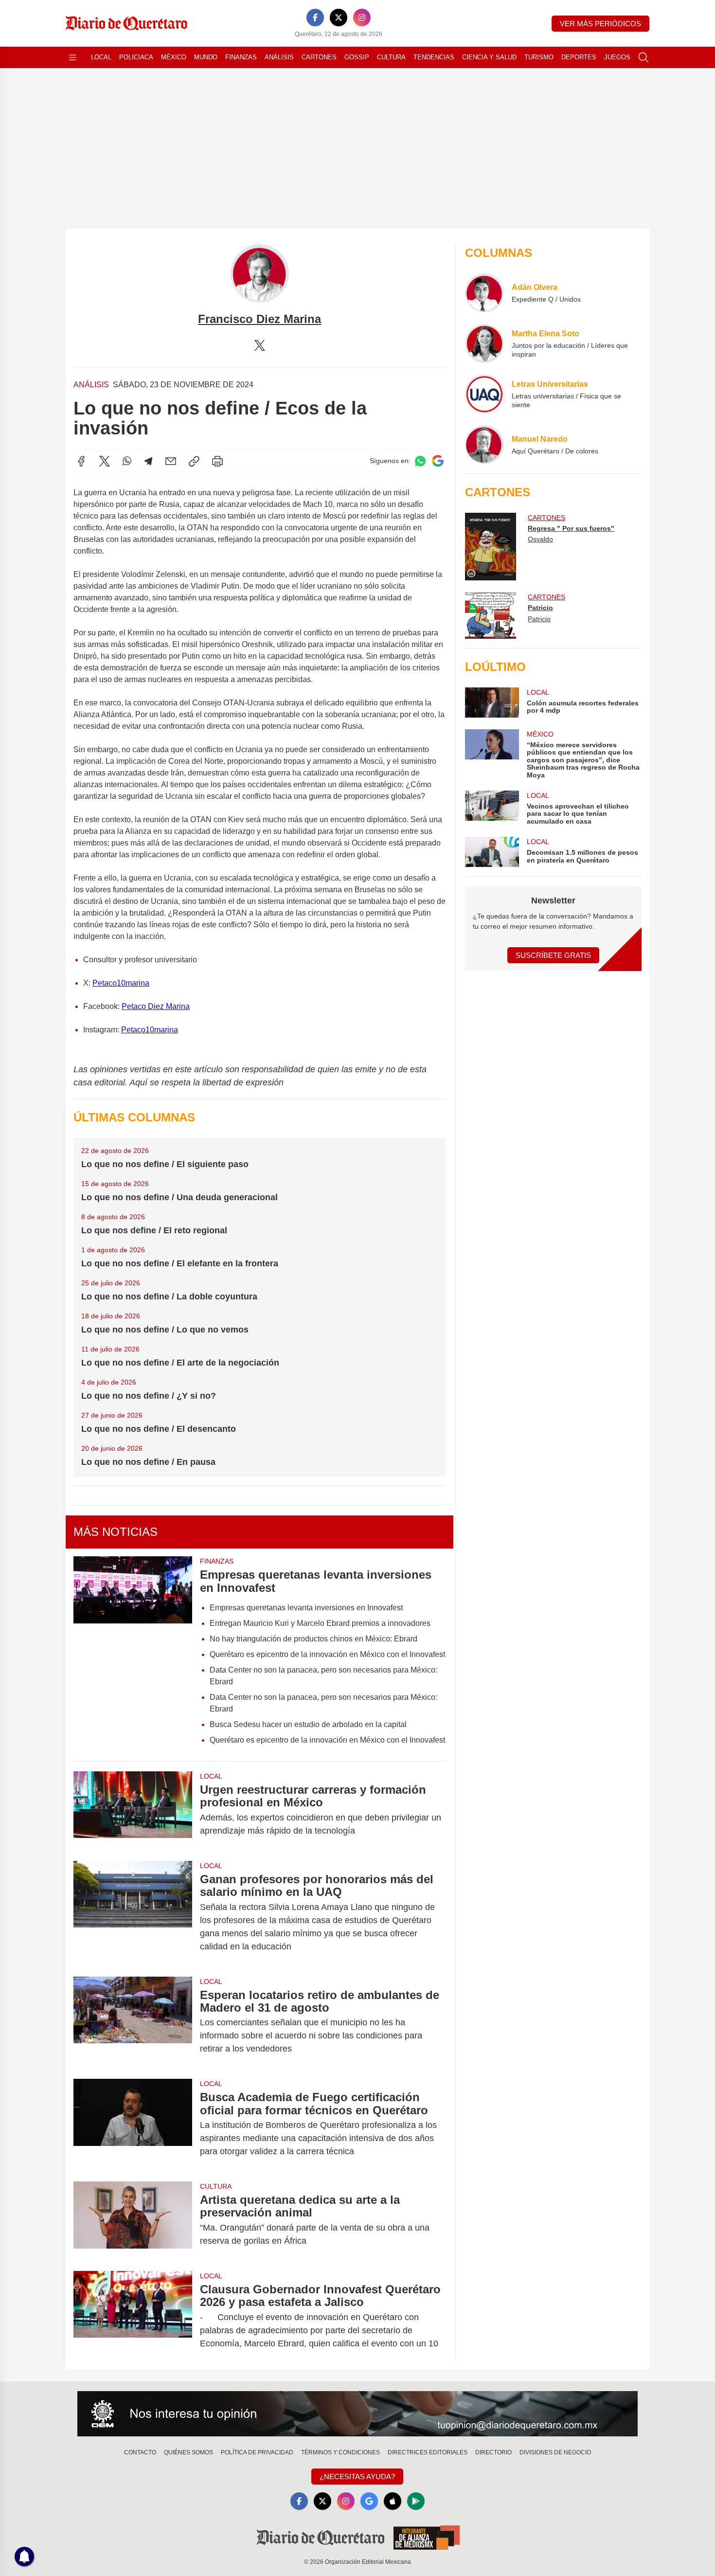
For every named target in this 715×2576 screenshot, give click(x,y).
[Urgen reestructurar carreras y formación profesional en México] (133, 1810)
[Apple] (393, 2501)
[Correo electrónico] (171, 461)
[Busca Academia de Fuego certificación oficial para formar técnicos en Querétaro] (133, 2124)
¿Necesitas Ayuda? (357, 2477)
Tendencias (434, 57)
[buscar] (643, 57)
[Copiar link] (194, 461)
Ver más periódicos (600, 24)
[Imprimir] (217, 461)
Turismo (539, 57)
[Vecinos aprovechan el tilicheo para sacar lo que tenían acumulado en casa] (492, 808)
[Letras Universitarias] (484, 394)
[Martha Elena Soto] (484, 343)
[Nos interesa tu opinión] (357, 2414)
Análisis (279, 57)
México (174, 57)
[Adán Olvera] (484, 293)
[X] (339, 18)
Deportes (579, 57)
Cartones (319, 57)
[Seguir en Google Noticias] (438, 461)
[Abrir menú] (72, 57)
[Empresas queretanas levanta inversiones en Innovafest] (133, 1654)
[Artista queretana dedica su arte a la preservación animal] (133, 2220)
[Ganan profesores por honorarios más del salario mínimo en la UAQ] (133, 1913)
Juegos (617, 57)
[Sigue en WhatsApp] (420, 461)
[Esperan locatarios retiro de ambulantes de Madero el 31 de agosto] (133, 2022)
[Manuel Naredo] (484, 445)
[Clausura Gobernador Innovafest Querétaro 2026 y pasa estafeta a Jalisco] (133, 2316)
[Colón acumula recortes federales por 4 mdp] (492, 703)
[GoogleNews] (369, 2501)
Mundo (206, 57)
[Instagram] (362, 18)
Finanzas (241, 57)
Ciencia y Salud (489, 57)
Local (101, 57)
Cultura (391, 57)
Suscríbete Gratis (553, 955)
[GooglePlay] (416, 2501)
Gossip (357, 57)
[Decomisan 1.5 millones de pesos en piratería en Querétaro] (492, 852)
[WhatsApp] (127, 461)
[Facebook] (315, 18)
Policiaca (136, 57)
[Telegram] (148, 461)
